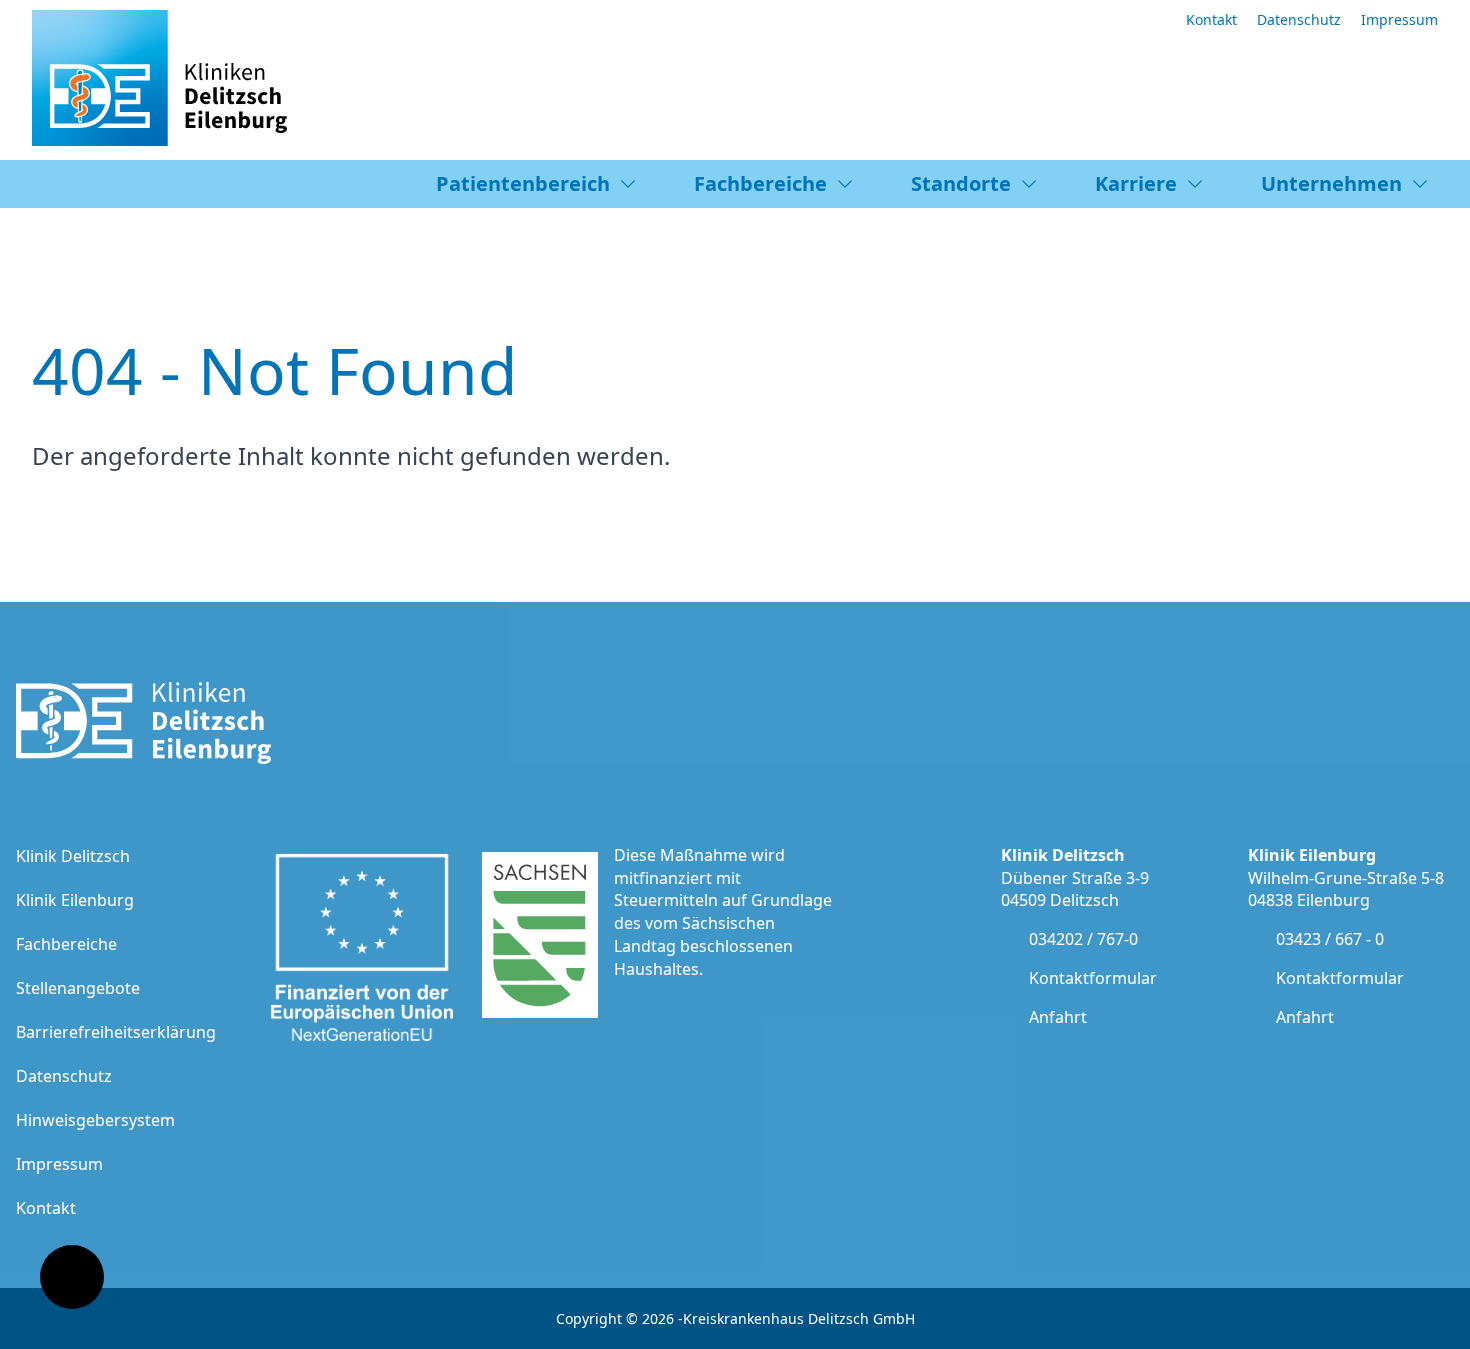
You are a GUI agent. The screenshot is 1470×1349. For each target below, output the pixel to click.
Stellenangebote (78, 988)
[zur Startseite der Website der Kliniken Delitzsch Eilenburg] (159, 85)
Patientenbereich (523, 183)
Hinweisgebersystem (95, 1120)
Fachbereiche (760, 183)
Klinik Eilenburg (75, 900)
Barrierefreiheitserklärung (116, 1032)
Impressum (1399, 19)
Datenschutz (1299, 19)
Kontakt (1211, 19)
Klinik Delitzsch (73, 856)
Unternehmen (1331, 183)
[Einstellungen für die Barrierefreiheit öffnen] (72, 1277)
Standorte (961, 183)
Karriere (1136, 183)
